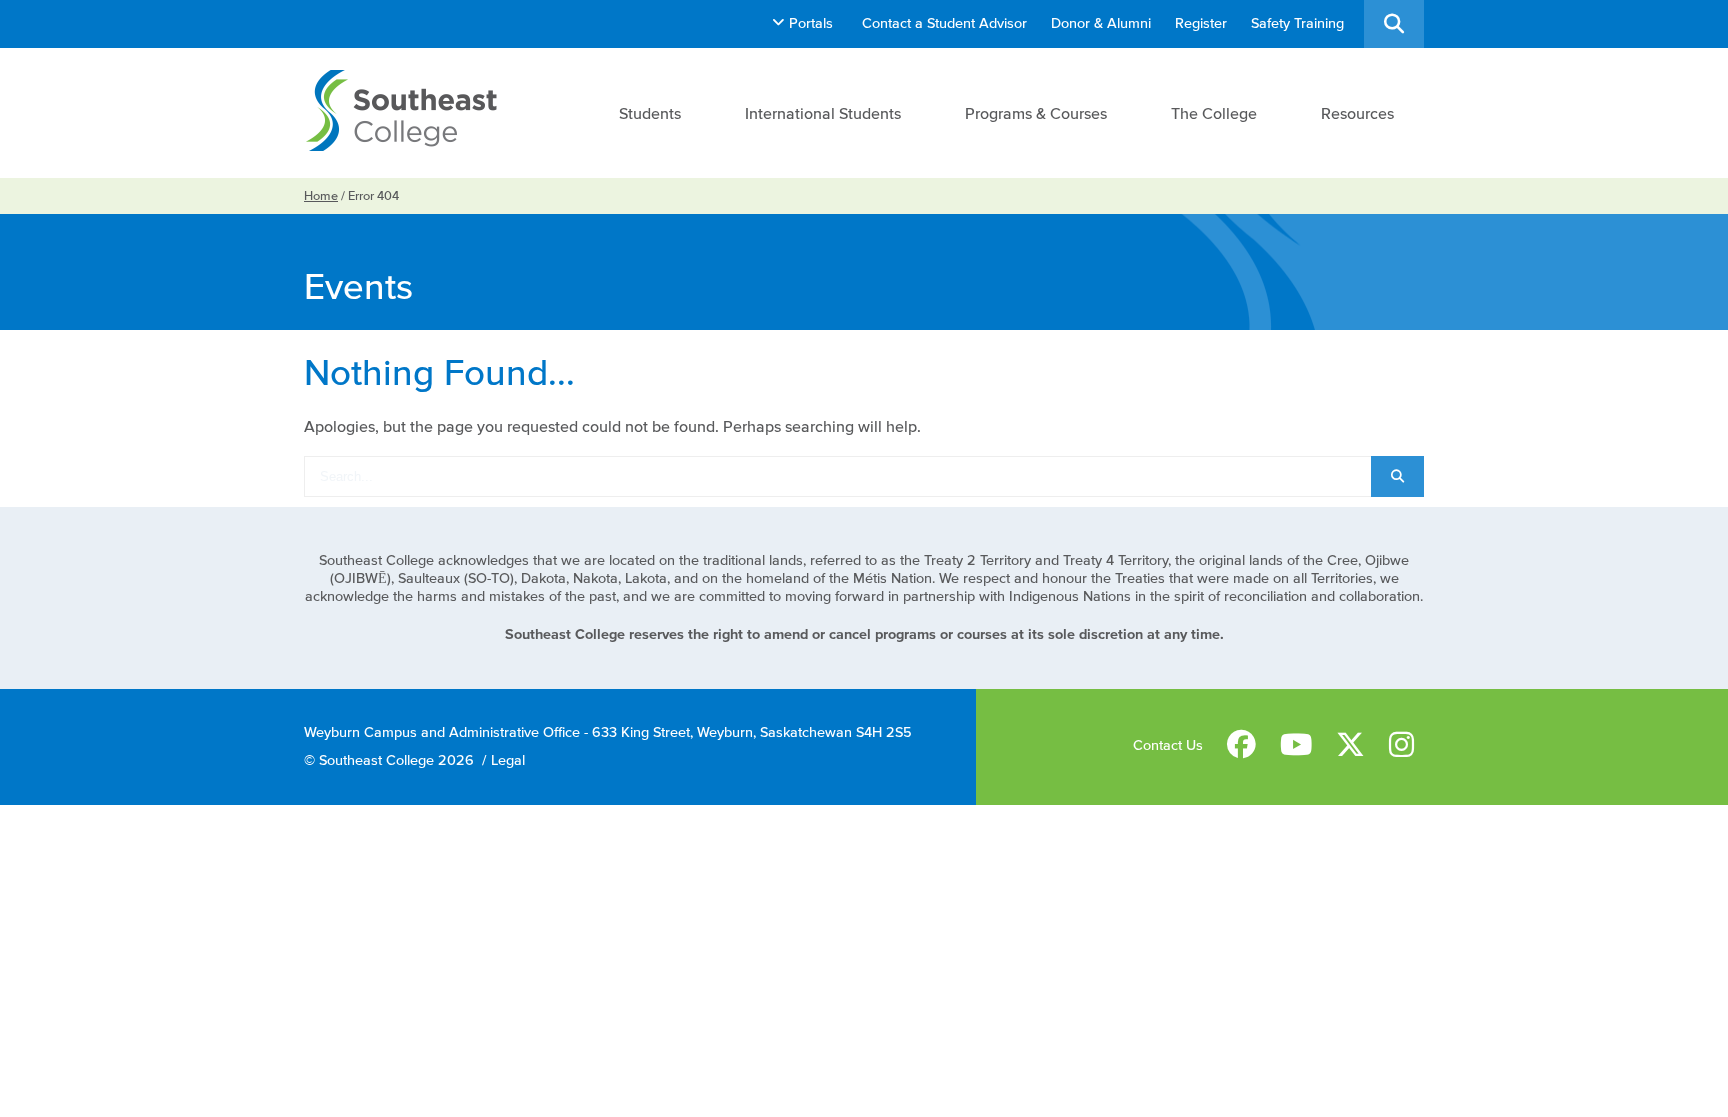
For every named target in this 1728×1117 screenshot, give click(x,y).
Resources (1357, 113)
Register (1201, 23)
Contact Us (1168, 745)
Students (650, 113)
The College (1214, 113)
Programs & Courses (1036, 113)
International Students (823, 113)
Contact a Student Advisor (944, 23)
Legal (508, 760)
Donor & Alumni (1101, 23)
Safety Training (1297, 23)
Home (321, 195)
